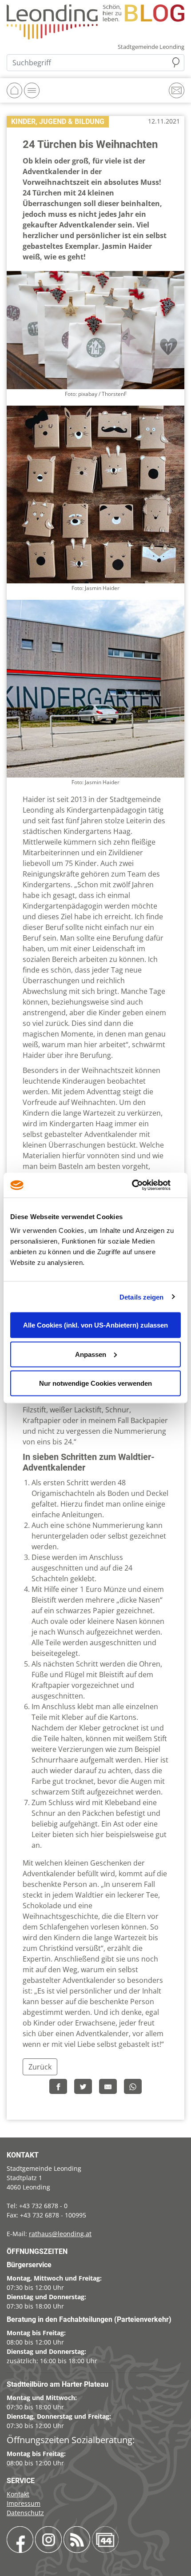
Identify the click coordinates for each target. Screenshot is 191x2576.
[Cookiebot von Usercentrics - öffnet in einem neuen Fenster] (142, 1185)
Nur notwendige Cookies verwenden (95, 1383)
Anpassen (91, 1354)
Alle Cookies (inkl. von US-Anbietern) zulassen (95, 1325)
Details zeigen (141, 1297)
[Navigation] (32, 90)
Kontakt (18, 2494)
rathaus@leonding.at (60, 2234)
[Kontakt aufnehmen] (177, 90)
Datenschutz (25, 2513)
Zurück (40, 2067)
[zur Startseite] (95, 21)
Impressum (24, 2503)
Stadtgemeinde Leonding (151, 47)
